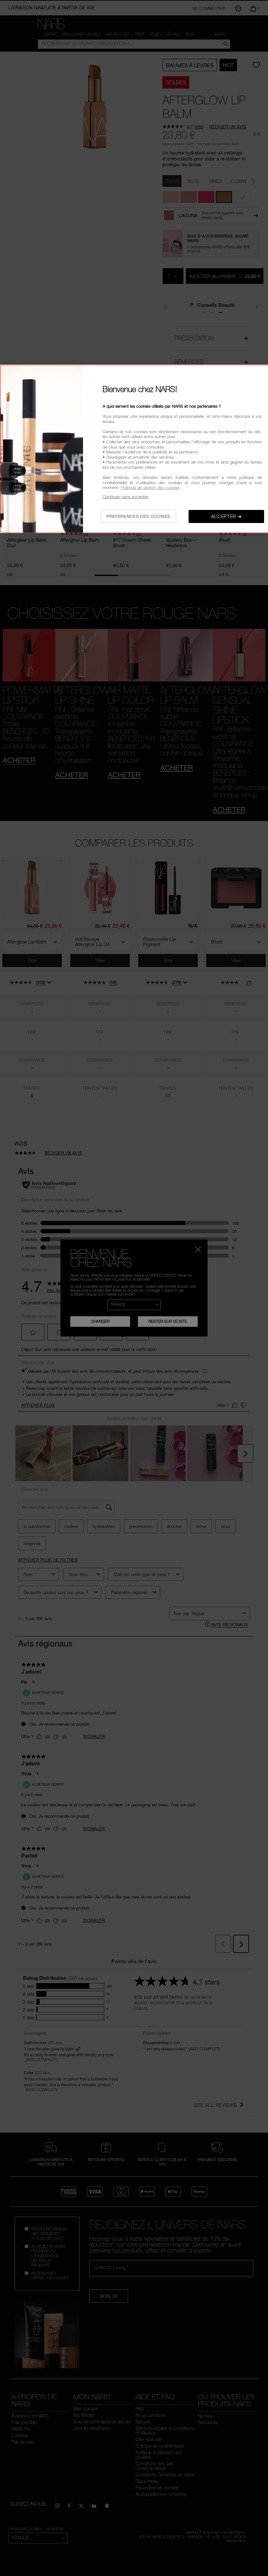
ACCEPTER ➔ (226, 516)
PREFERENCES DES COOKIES (138, 516)
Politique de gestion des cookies (150, 487)
